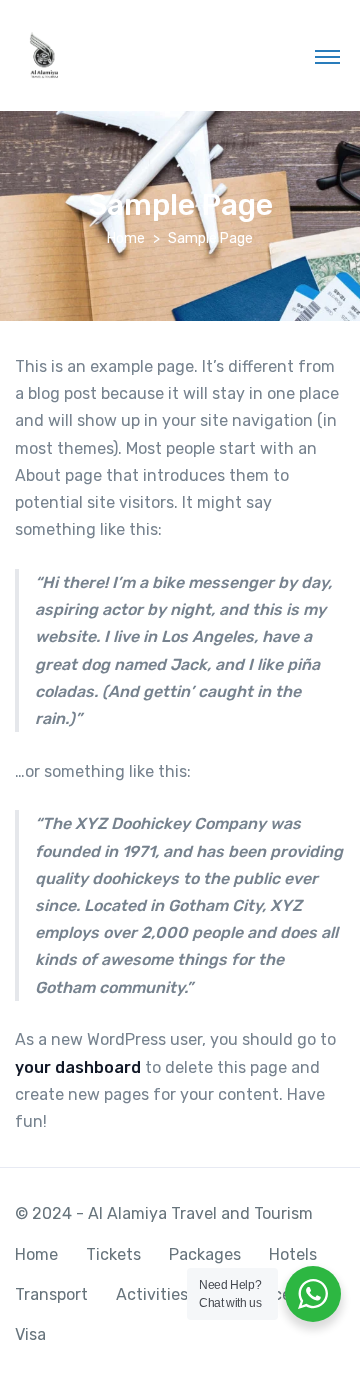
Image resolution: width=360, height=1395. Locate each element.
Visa (30, 1334)
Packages (205, 1254)
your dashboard (78, 1067)
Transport (51, 1294)
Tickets (113, 1254)
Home (126, 238)
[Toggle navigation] (327, 56)
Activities (152, 1294)
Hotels (293, 1254)
